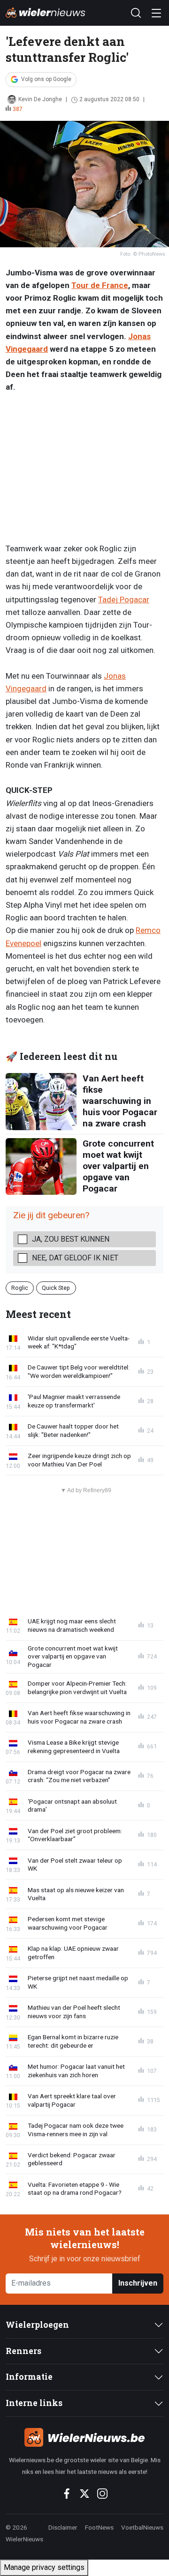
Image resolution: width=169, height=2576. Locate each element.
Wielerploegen (37, 2325)
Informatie (29, 2377)
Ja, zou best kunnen (71, 1239)
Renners (23, 2351)
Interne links (34, 2403)
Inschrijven (138, 2283)
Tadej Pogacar (124, 600)
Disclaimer (63, 2527)
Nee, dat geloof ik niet (75, 1258)
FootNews (99, 2527)
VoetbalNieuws (142, 2527)
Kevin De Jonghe (40, 99)
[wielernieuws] (84, 2437)
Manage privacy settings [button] (44, 2567)
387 (18, 109)
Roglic (20, 1288)
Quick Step (56, 1288)
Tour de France (100, 285)
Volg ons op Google (46, 79)
